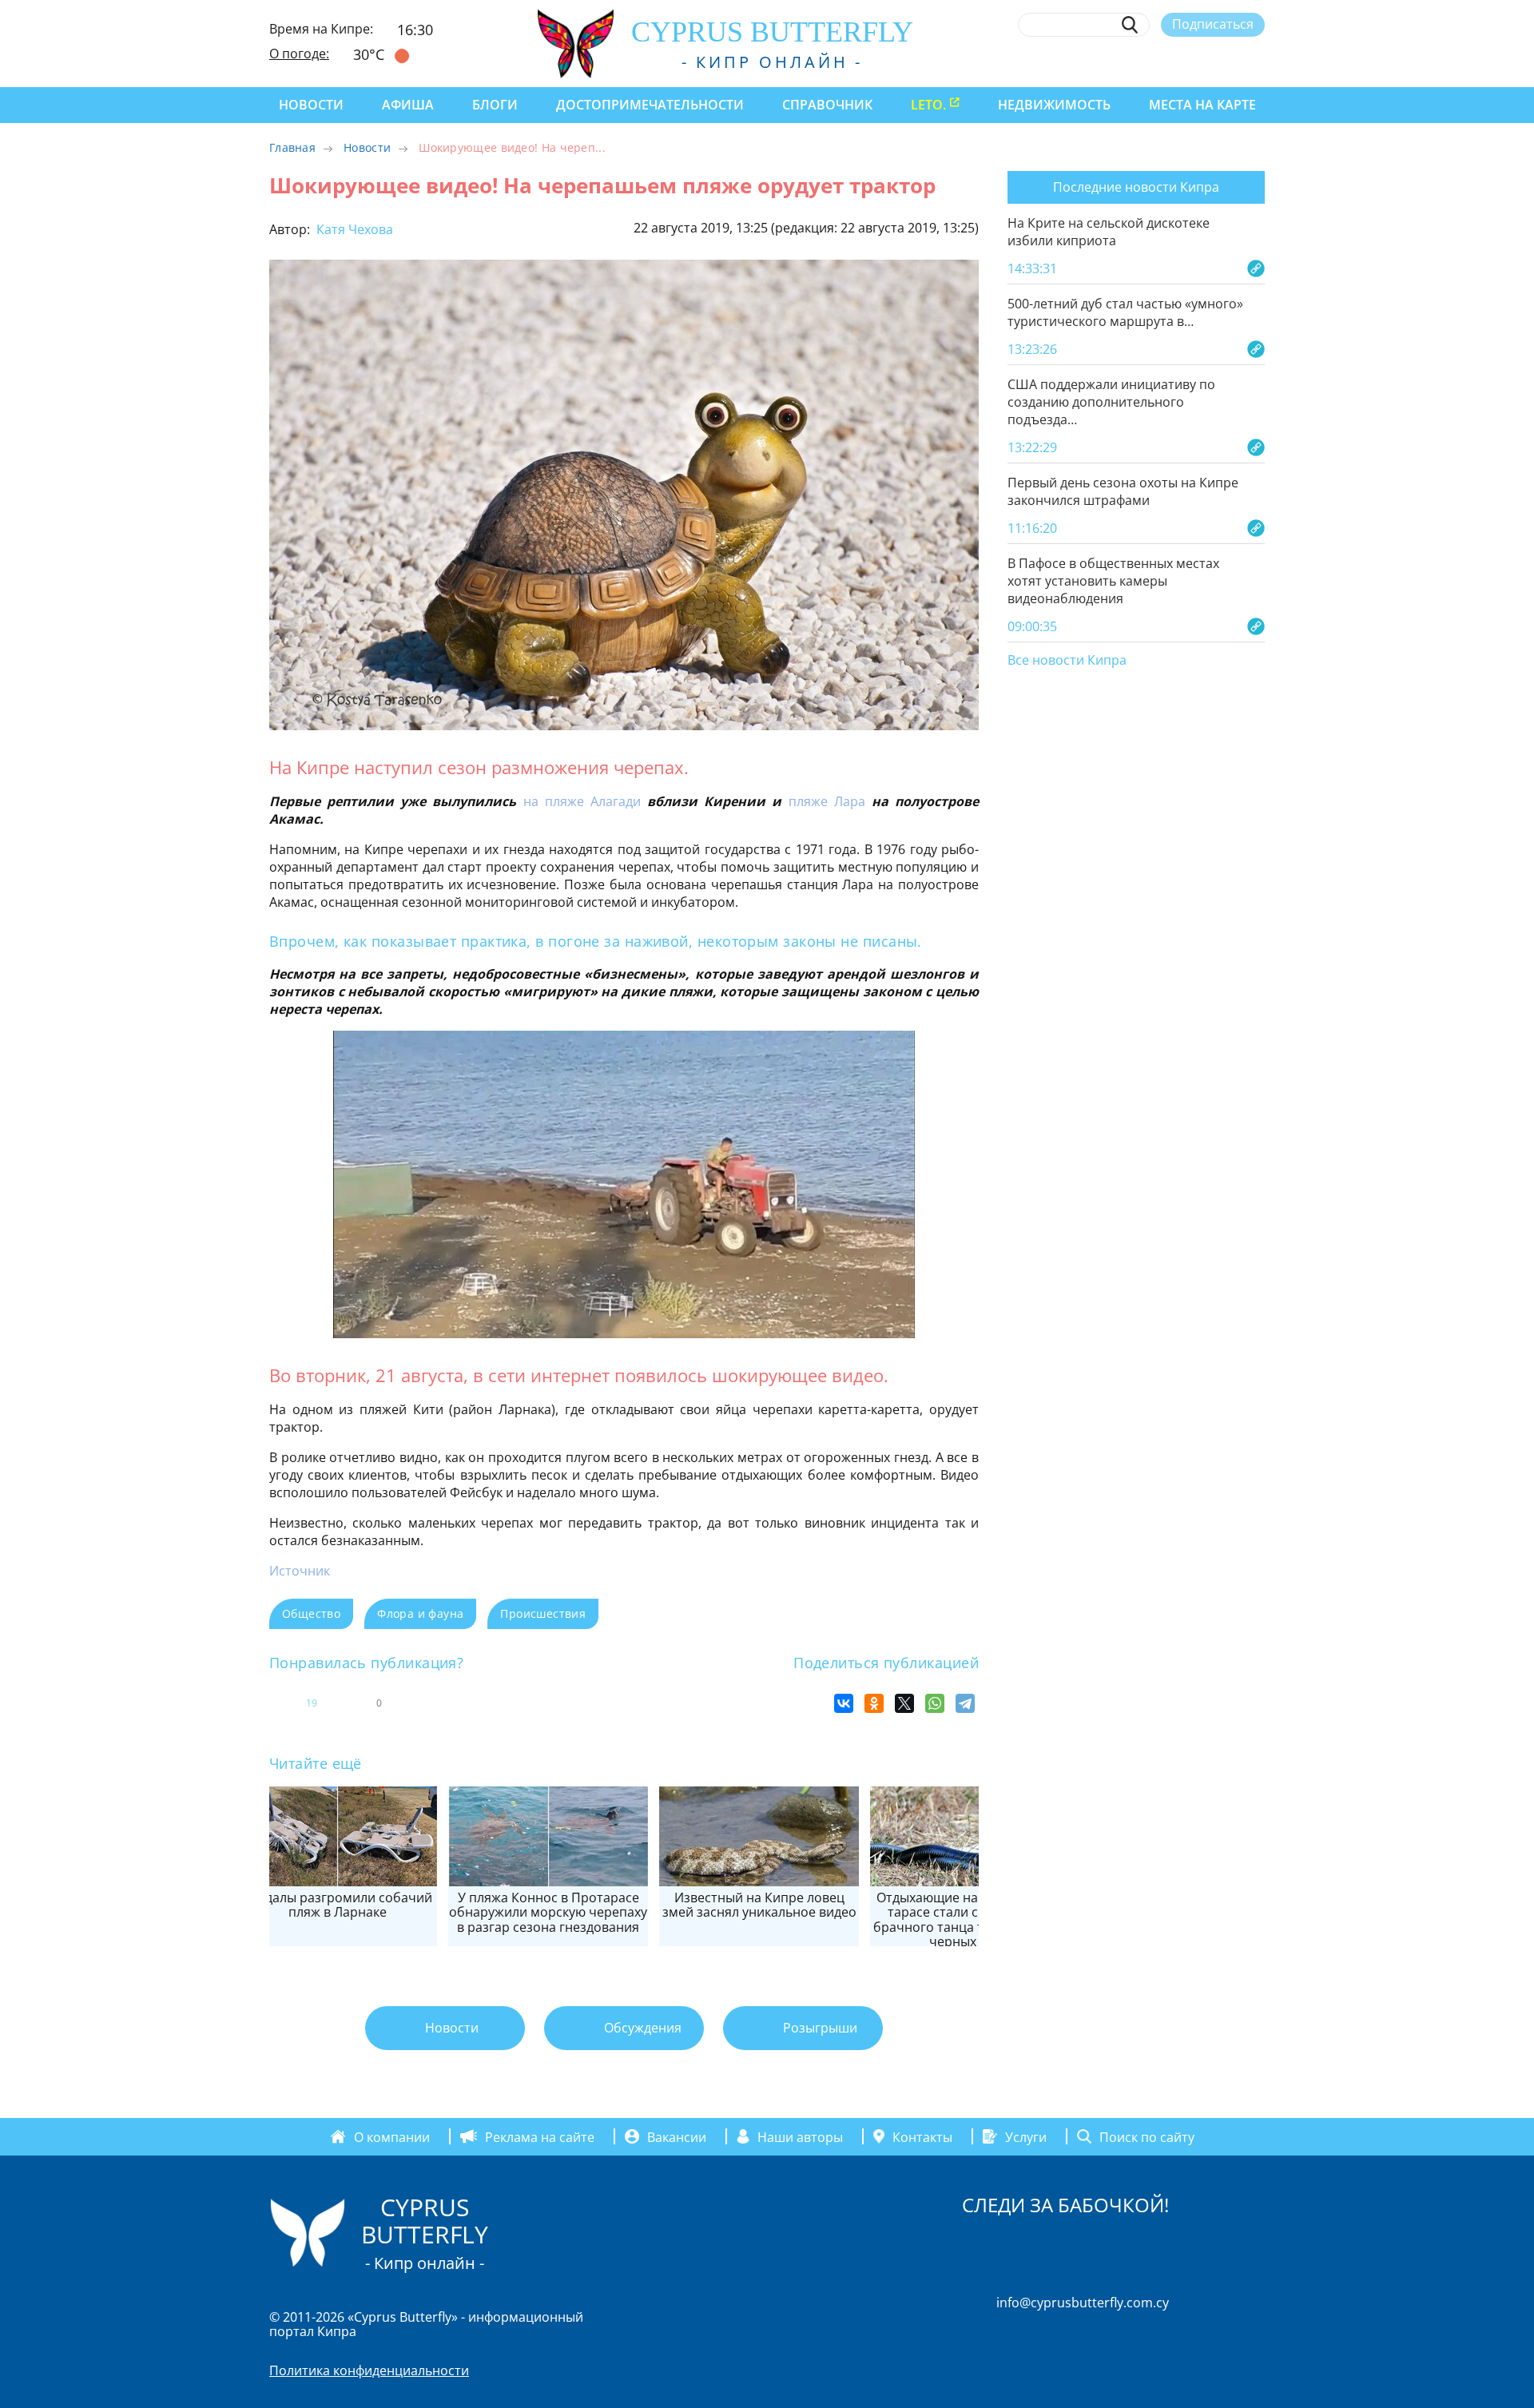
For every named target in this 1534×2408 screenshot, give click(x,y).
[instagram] (1140, 62)
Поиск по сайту (1147, 2136)
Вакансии (677, 2136)
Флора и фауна (420, 1613)
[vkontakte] (1228, 62)
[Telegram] (965, 1703)
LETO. (928, 105)
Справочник (827, 105)
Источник (300, 1571)
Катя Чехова (353, 229)
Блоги (495, 105)
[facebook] (1110, 62)
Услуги (1026, 2136)
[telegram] (1198, 62)
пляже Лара (827, 801)
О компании (392, 2136)
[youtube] (1257, 62)
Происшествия (543, 1613)
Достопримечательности (650, 105)
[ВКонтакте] (844, 1703)
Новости (311, 105)
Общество (311, 1613)
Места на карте (1202, 105)
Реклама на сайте (540, 2136)
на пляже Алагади (582, 801)
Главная (292, 147)
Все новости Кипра (1067, 661)
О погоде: (299, 54)
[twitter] (1168, 62)
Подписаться (1213, 24)
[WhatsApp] (935, 1703)
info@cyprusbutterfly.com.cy (1083, 2303)
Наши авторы (800, 2136)
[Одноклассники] (874, 1703)
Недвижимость (1054, 105)
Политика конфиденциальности (369, 2370)
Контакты (922, 2136)
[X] (904, 1703)
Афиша (408, 105)
